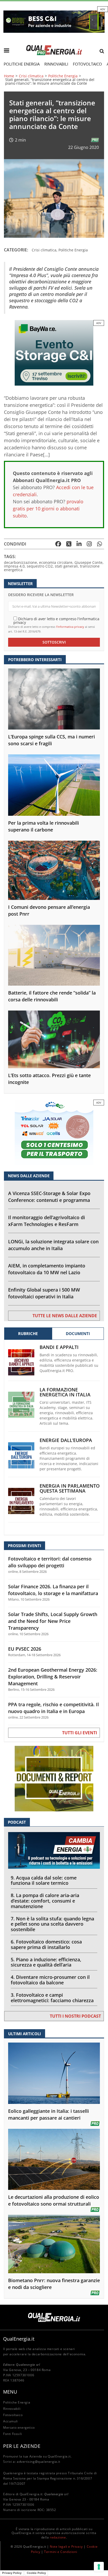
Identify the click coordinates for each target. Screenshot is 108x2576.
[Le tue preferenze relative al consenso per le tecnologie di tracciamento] (99, 2567)
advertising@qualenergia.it (39, 2462)
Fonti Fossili (13, 2434)
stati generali (66, 566)
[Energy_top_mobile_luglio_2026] (54, 21)
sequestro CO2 (40, 566)
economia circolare (56, 562)
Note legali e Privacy (66, 2547)
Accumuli (10, 2421)
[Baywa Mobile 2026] (54, 352)
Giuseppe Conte (88, 562)
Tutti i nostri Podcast (75, 2016)
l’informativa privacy (70, 627)
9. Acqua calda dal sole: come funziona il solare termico (44, 1880)
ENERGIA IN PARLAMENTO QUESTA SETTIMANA (70, 1488)
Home (9, 76)
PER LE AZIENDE (22, 2446)
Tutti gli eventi (80, 1733)
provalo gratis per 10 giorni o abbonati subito (48, 509)
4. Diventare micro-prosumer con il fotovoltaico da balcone (50, 1980)
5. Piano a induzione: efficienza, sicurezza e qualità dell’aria (46, 1962)
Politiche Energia (22, 64)
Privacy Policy (12, 2573)
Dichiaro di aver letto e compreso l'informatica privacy (56, 620)
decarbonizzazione (20, 562)
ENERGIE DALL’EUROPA (66, 1440)
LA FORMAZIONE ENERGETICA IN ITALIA (65, 1392)
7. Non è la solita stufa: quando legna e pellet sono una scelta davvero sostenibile (52, 1924)
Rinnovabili (56, 64)
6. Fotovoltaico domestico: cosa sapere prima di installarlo (46, 1944)
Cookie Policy (36, 2573)
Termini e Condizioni (61, 2552)
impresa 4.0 (14, 566)
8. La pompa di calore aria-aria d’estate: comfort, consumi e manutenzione (45, 1901)
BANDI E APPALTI (59, 1347)
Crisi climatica (31, 76)
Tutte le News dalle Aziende (65, 1316)
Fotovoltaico (87, 64)
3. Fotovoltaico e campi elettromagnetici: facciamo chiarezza (52, 1998)
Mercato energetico (19, 2428)
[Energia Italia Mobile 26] (54, 1132)
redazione (58, 2537)
